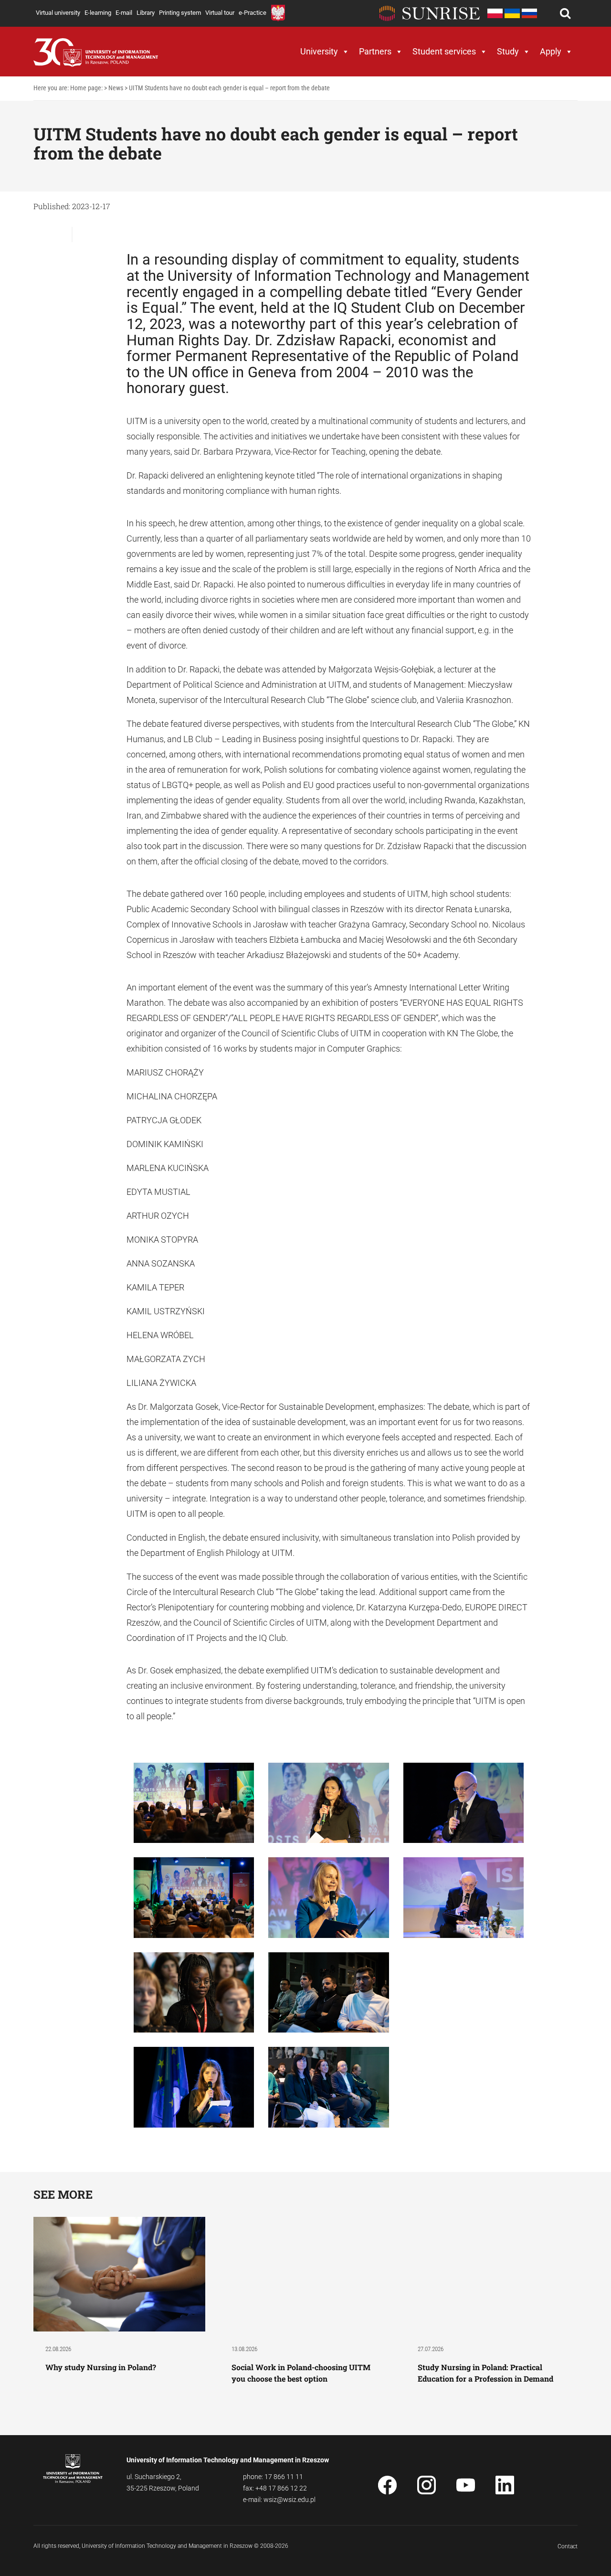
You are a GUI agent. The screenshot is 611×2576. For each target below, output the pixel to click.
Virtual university (58, 13)
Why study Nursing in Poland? (102, 2367)
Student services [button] (444, 51)
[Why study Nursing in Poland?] (119, 2273)
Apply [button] (551, 51)
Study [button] (508, 51)
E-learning (98, 13)
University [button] (319, 51)
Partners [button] (375, 51)
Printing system (180, 13)
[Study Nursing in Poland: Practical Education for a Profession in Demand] (492, 2273)
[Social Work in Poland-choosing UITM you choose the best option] (305, 2273)
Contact (568, 2546)
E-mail (124, 13)
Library (146, 13)
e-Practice (253, 13)
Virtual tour (220, 13)
